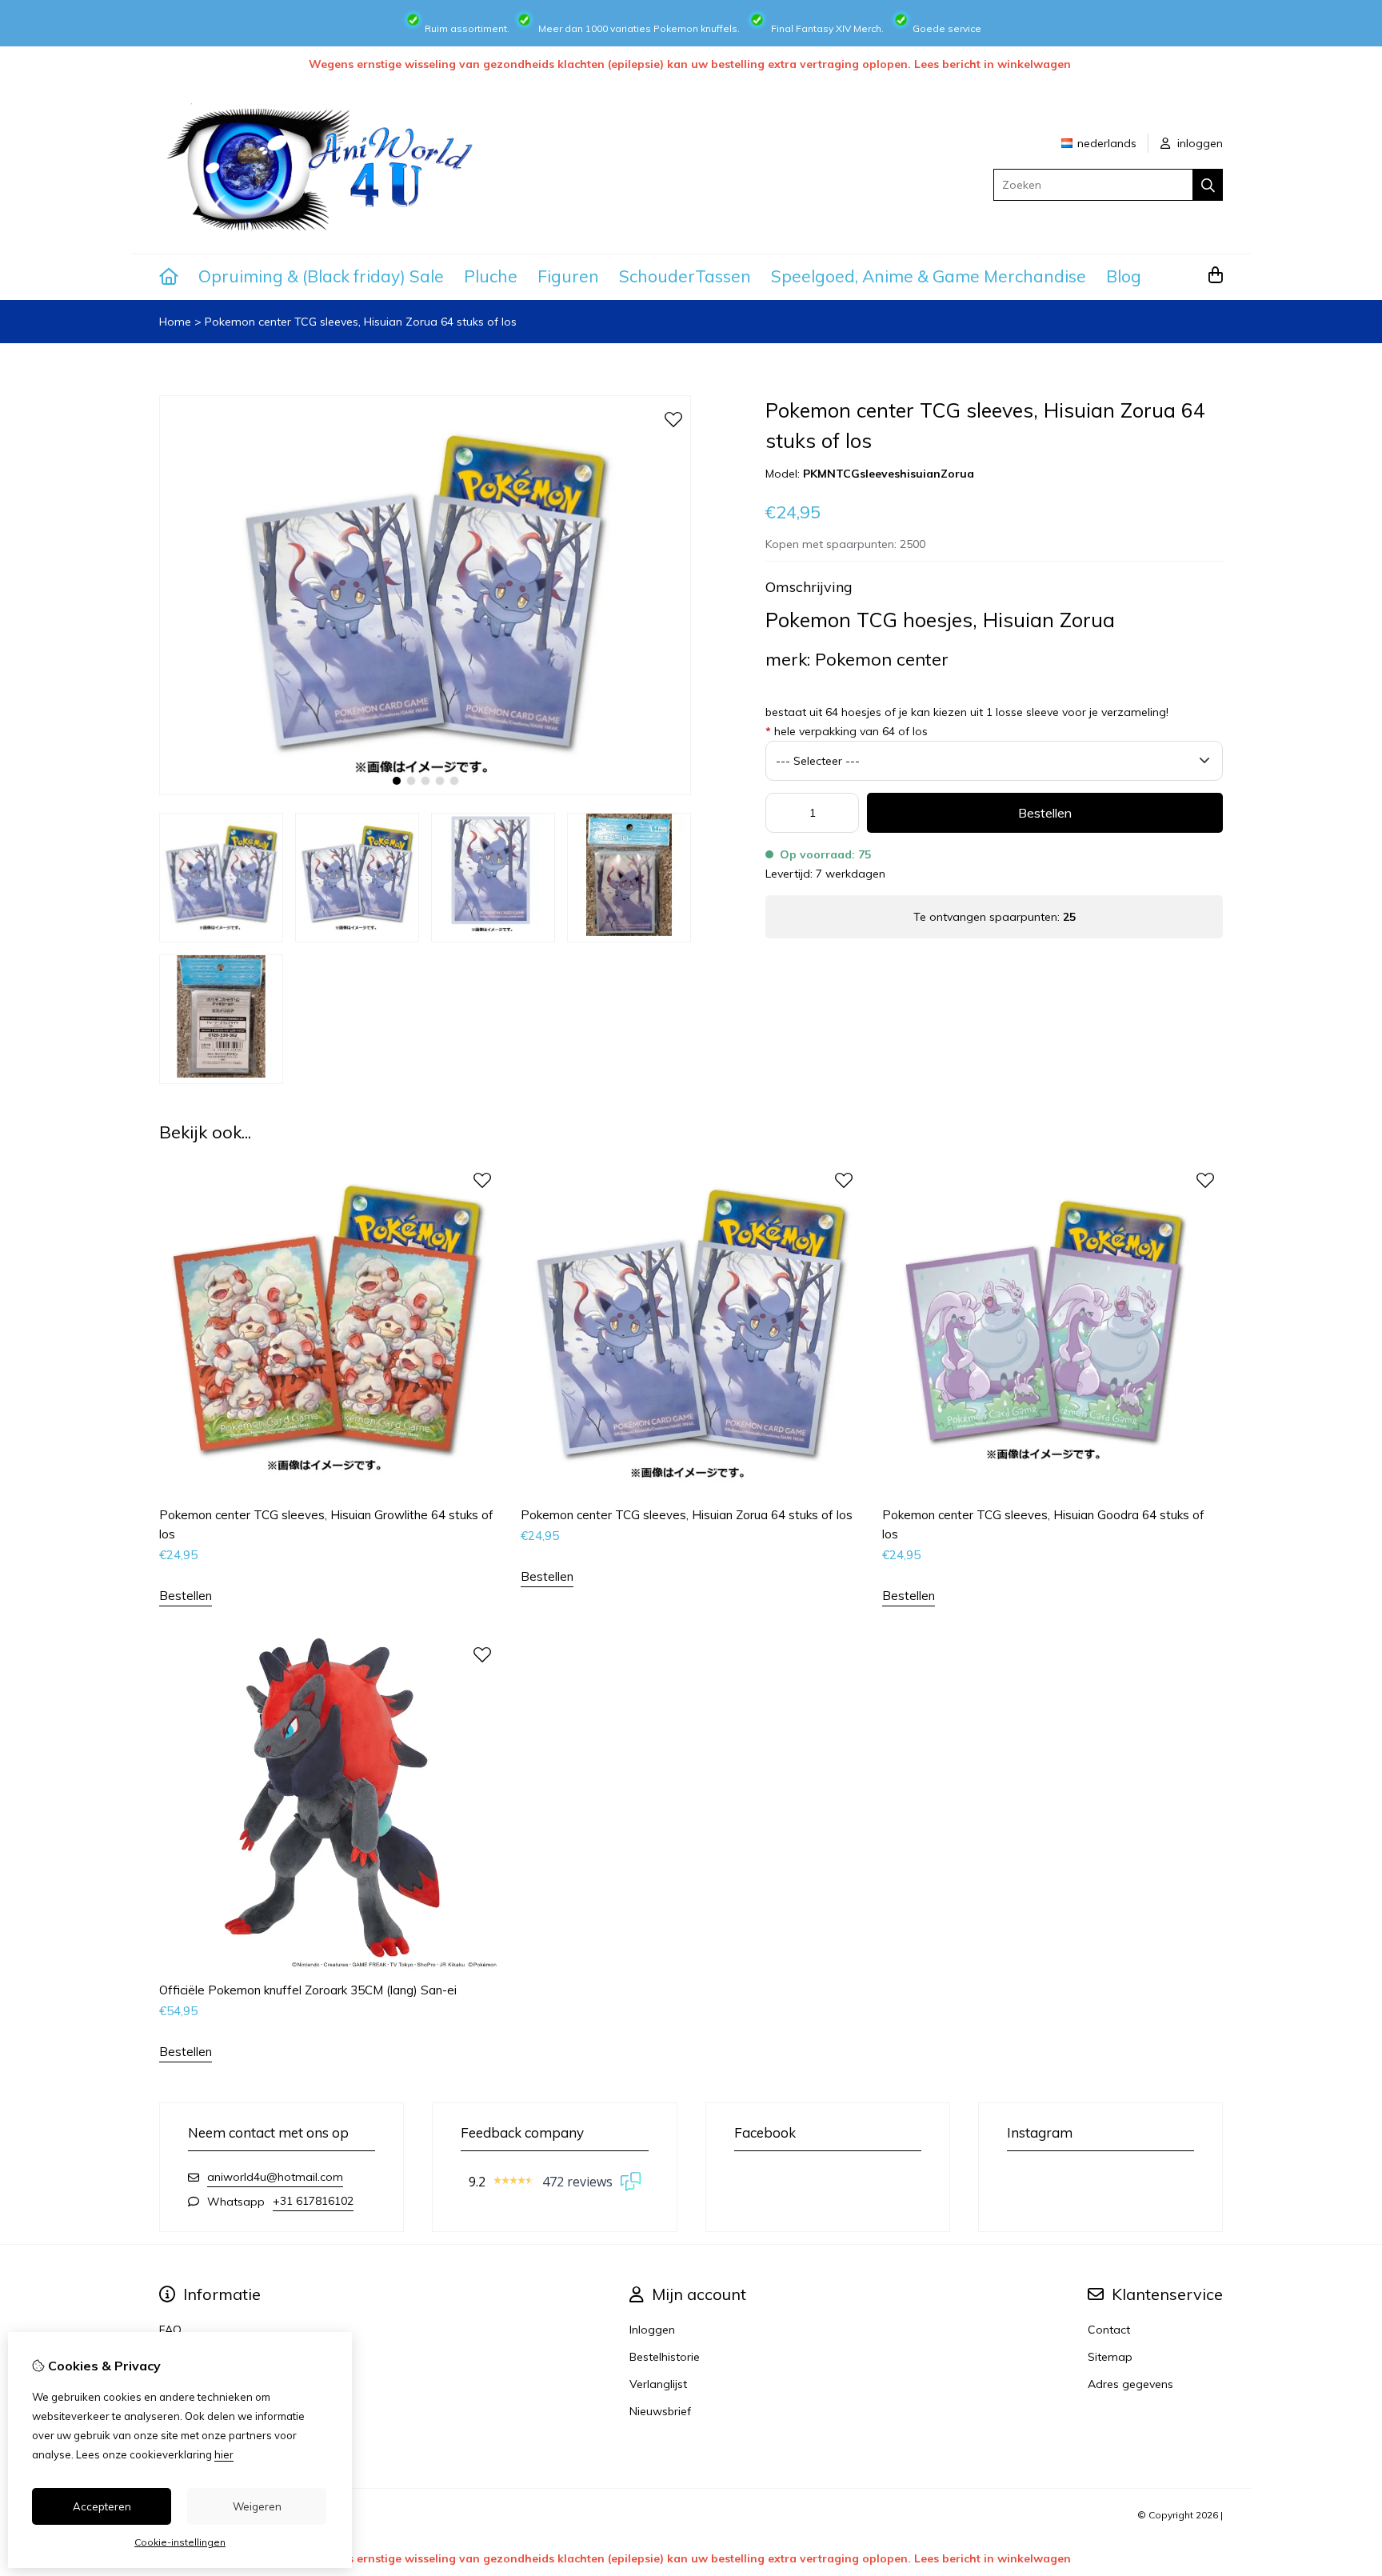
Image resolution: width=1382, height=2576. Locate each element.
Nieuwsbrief (660, 2411)
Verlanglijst (658, 2384)
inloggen (1198, 143)
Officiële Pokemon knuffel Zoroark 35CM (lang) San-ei (308, 1990)
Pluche (491, 276)
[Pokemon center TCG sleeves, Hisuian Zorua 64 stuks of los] (425, 791)
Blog (1124, 276)
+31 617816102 (313, 2201)
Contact (1109, 2330)
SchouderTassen (685, 276)
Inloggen (652, 2330)
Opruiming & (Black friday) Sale (321, 276)
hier (224, 2454)
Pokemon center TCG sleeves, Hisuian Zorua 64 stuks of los (361, 322)
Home (175, 322)
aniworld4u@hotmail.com (275, 2177)
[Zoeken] (1208, 185)
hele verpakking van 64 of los (847, 731)
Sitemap (1110, 2357)
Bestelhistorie (665, 2357)
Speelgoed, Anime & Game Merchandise (929, 276)
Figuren (568, 276)
